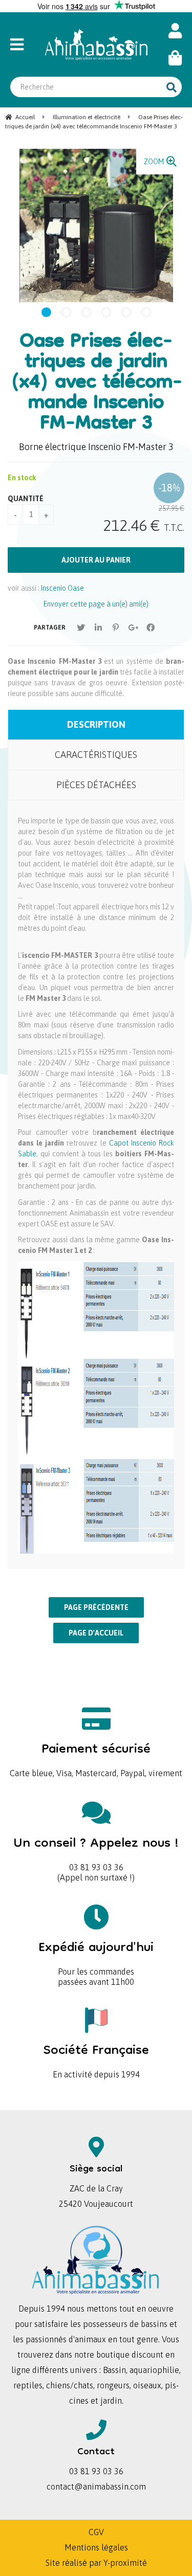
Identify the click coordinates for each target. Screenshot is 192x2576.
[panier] (175, 58)
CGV (96, 2532)
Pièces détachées (96, 785)
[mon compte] (175, 31)
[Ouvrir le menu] (22, 44)
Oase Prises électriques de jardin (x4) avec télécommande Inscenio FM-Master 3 (96, 384)
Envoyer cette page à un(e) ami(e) (96, 604)
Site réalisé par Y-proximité (96, 2563)
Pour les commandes (96, 1955)
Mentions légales (96, 2547)
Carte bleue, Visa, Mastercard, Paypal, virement (96, 1756)
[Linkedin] (98, 628)
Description (96, 724)
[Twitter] (81, 628)
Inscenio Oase (62, 588)
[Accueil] (96, 44)
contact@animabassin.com (96, 2487)
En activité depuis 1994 (96, 2058)
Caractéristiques (96, 755)
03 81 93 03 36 (96, 1851)
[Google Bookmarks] (133, 628)
